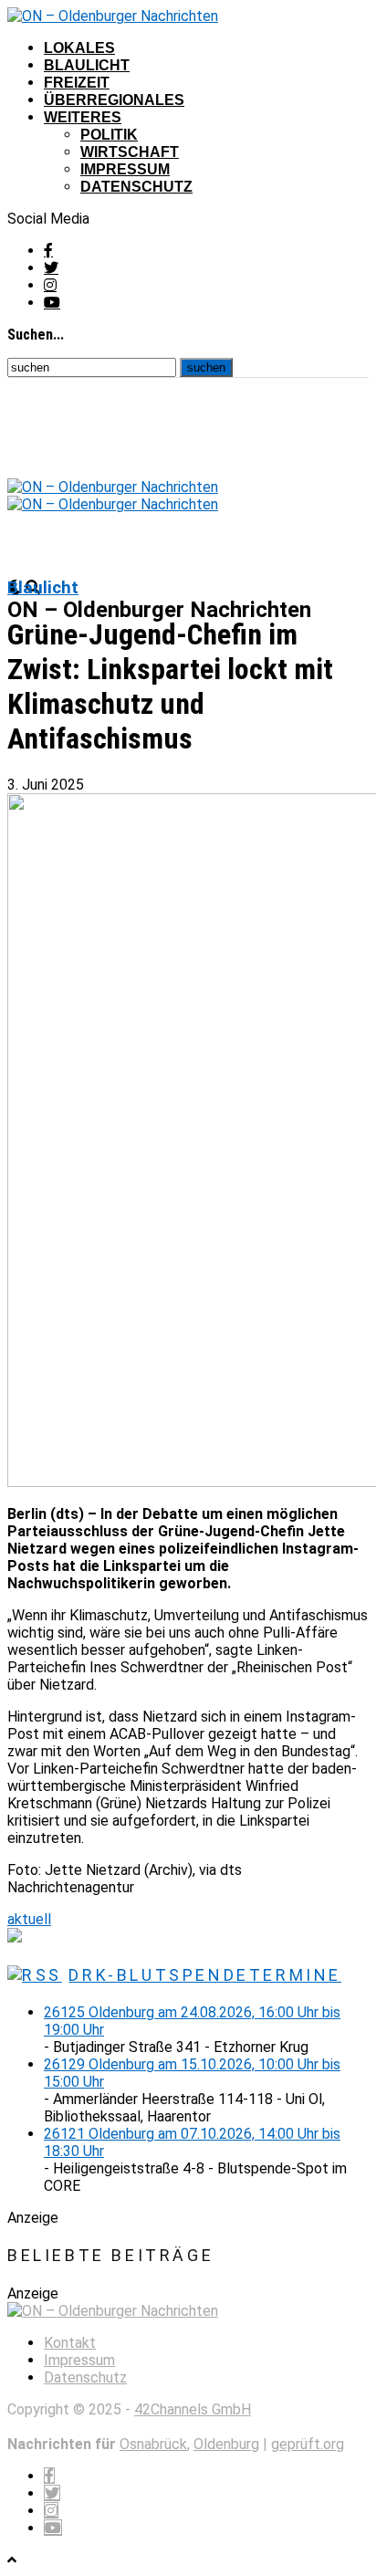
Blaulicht (87, 65)
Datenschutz (136, 187)
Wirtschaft (130, 152)
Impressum (125, 169)
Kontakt (70, 2343)
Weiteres (83, 117)
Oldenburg (226, 2444)
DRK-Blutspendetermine (205, 1975)
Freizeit (77, 83)
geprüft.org (308, 2444)
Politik (109, 135)
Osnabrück (153, 2444)
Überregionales (114, 100)
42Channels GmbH (193, 2409)
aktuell (29, 1919)
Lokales (79, 48)
